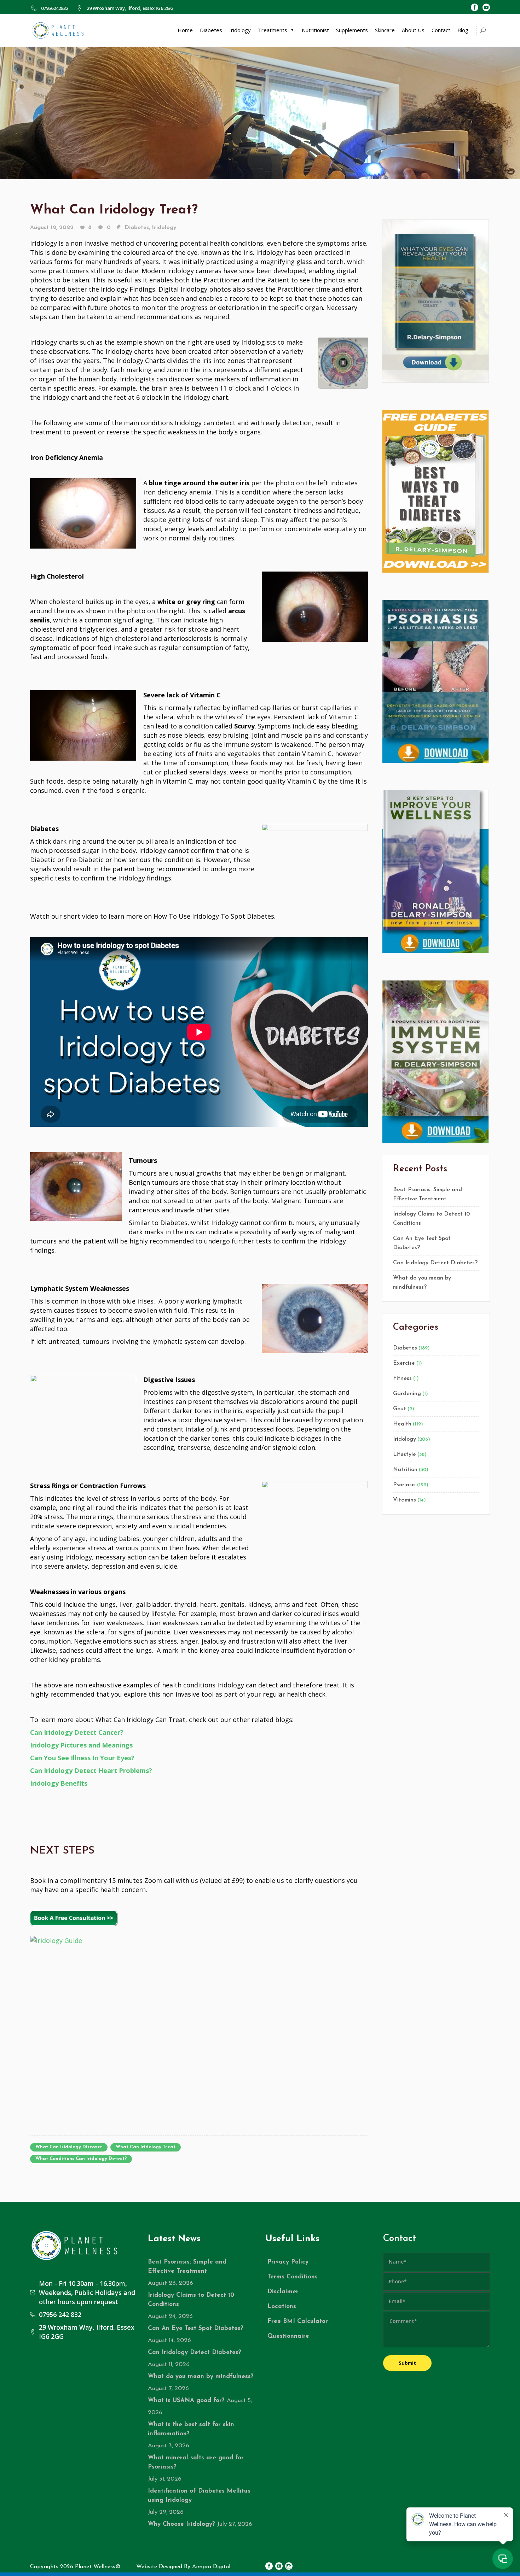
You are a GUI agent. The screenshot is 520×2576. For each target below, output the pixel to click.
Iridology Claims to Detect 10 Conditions (431, 1219)
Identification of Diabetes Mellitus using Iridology (199, 2496)
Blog (463, 30)
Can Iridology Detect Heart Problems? (91, 1770)
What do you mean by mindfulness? (422, 1283)
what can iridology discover (69, 2147)
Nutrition (405, 1470)
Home (185, 30)
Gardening (407, 1394)
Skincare (385, 30)
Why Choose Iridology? (181, 2524)
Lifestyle (405, 1454)
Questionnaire (288, 2336)
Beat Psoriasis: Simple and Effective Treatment (427, 1194)
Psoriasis (404, 1485)
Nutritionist (315, 30)
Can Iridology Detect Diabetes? (435, 1263)
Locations (282, 2306)
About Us (413, 30)
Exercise (404, 1363)
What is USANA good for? (186, 2401)
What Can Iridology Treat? (114, 210)
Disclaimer (283, 2292)
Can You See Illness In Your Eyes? (82, 1758)
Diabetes (211, 30)
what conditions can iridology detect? (81, 2159)
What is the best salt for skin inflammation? (191, 2429)
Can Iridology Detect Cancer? (77, 1732)
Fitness (402, 1378)
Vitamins (405, 1500)
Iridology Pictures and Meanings (81, 1745)
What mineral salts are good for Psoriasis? (196, 2462)
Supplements (352, 30)
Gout (400, 1409)
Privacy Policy (288, 2262)
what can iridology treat (146, 2147)
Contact (441, 30)
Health (402, 1424)
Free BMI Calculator (298, 2321)
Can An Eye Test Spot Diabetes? (422, 1243)
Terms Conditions (293, 2277)
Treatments (273, 30)
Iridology (240, 30)
